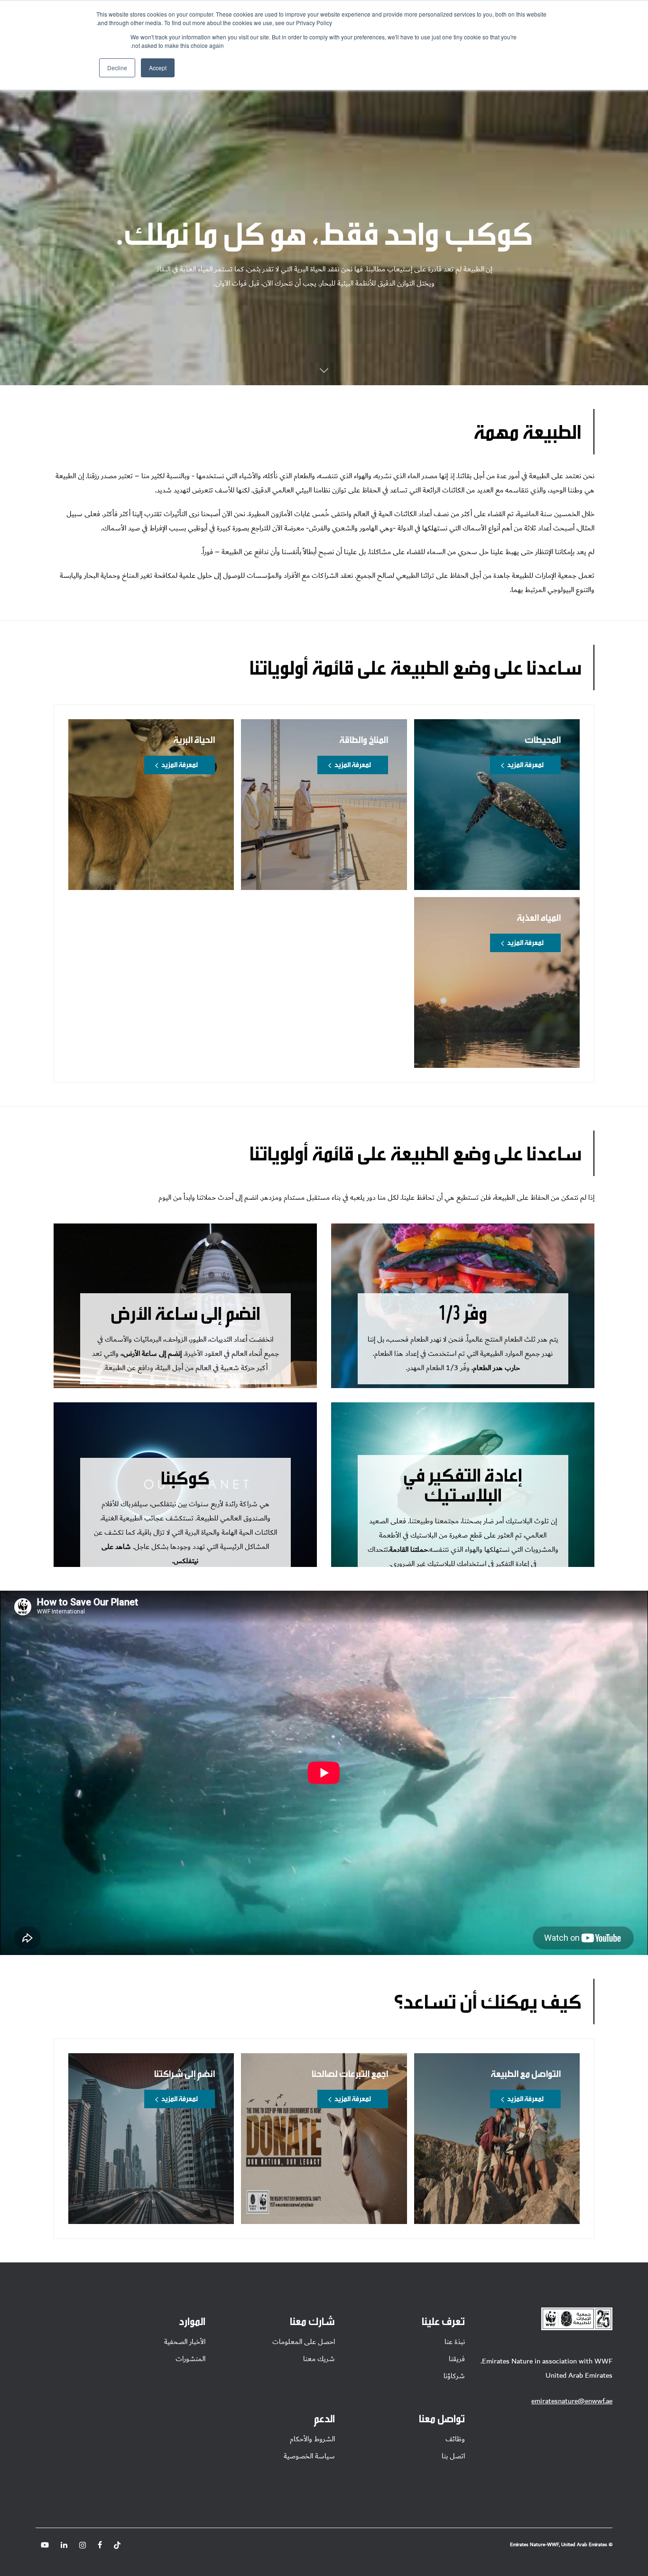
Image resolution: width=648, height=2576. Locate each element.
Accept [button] (158, 68)
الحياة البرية (194, 739)
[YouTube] (45, 2545)
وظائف (455, 2439)
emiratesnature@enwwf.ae (572, 2401)
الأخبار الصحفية (185, 2342)
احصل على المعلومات (304, 2342)
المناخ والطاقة (364, 739)
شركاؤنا (454, 2376)
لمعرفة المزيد (525, 764)
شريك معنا (319, 2359)
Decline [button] (117, 68)
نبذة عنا (455, 2342)
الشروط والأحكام (312, 2439)
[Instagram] (83, 2545)
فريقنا (457, 2359)
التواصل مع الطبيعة (526, 2073)
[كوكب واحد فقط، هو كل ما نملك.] (324, 374)
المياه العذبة (539, 917)
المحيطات (543, 739)
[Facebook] (100, 2545)
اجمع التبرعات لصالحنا (350, 2073)
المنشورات (190, 2359)
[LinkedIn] (64, 2545)
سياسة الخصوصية (309, 2456)
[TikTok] (117, 2545)
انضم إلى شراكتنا (185, 2073)
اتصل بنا (453, 2456)
